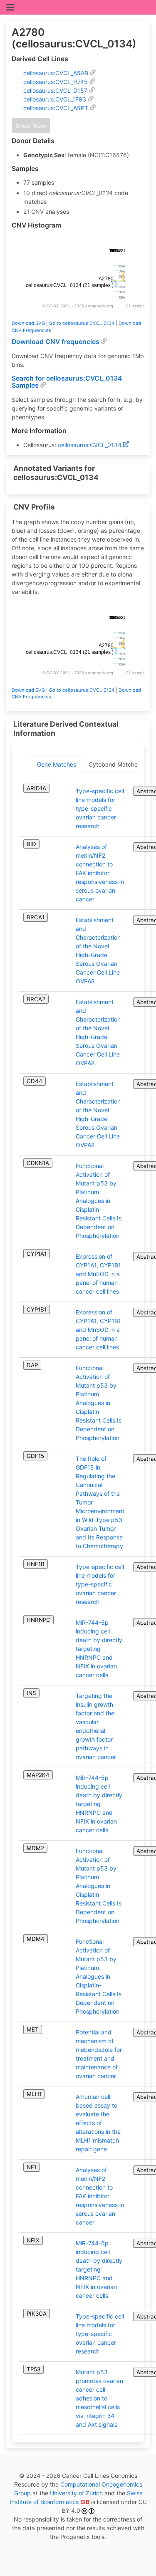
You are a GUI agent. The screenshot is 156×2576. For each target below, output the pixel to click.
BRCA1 (36, 917)
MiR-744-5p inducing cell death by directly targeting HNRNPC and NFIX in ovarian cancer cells (99, 1649)
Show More (31, 126)
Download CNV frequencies (56, 342)
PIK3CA (37, 2314)
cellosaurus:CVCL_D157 (55, 90)
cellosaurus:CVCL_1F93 (55, 99)
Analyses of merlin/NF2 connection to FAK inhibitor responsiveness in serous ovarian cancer (100, 873)
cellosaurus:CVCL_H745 (56, 82)
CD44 (35, 1081)
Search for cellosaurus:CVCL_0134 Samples (67, 382)
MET (33, 2029)
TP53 (33, 2369)
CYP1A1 (37, 1254)
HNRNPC (38, 1620)
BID (31, 844)
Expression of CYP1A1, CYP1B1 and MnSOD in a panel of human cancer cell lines (98, 1274)
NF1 (32, 2167)
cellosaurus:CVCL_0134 (90, 445)
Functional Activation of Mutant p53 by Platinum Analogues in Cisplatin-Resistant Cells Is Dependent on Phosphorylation (99, 1201)
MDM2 (35, 1848)
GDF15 (35, 1456)
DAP (32, 1365)
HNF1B (36, 1564)
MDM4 (36, 1939)
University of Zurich (76, 2493)
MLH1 (34, 2094)
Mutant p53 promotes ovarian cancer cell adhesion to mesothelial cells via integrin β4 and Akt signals (99, 2398)
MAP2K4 (38, 1775)
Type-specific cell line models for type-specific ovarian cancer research (100, 808)
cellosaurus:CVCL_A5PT (56, 108)
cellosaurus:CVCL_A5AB (56, 73)
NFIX (33, 2240)
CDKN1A (38, 1163)
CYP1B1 (37, 1309)
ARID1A (36, 788)
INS (31, 1693)
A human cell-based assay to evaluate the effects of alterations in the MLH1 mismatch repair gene (98, 2123)
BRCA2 (36, 999)
